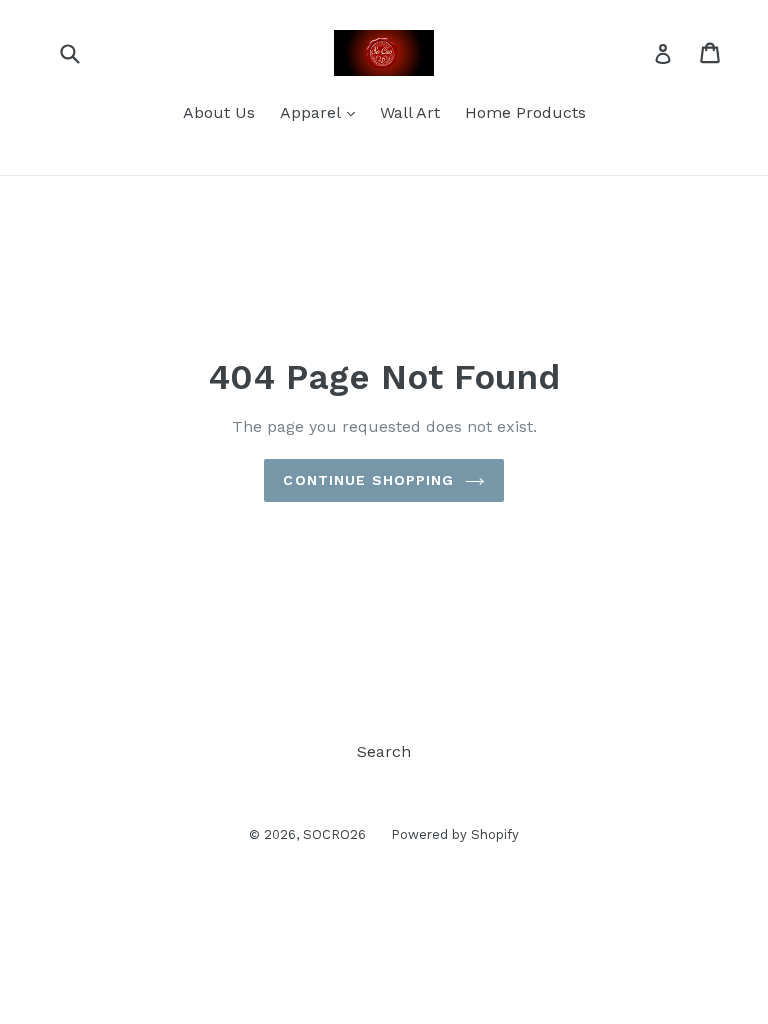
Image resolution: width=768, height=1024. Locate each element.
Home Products (525, 112)
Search (384, 751)
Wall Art (410, 112)
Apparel (322, 112)
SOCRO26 (334, 834)
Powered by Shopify (455, 834)
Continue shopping (368, 480)
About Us (219, 112)
